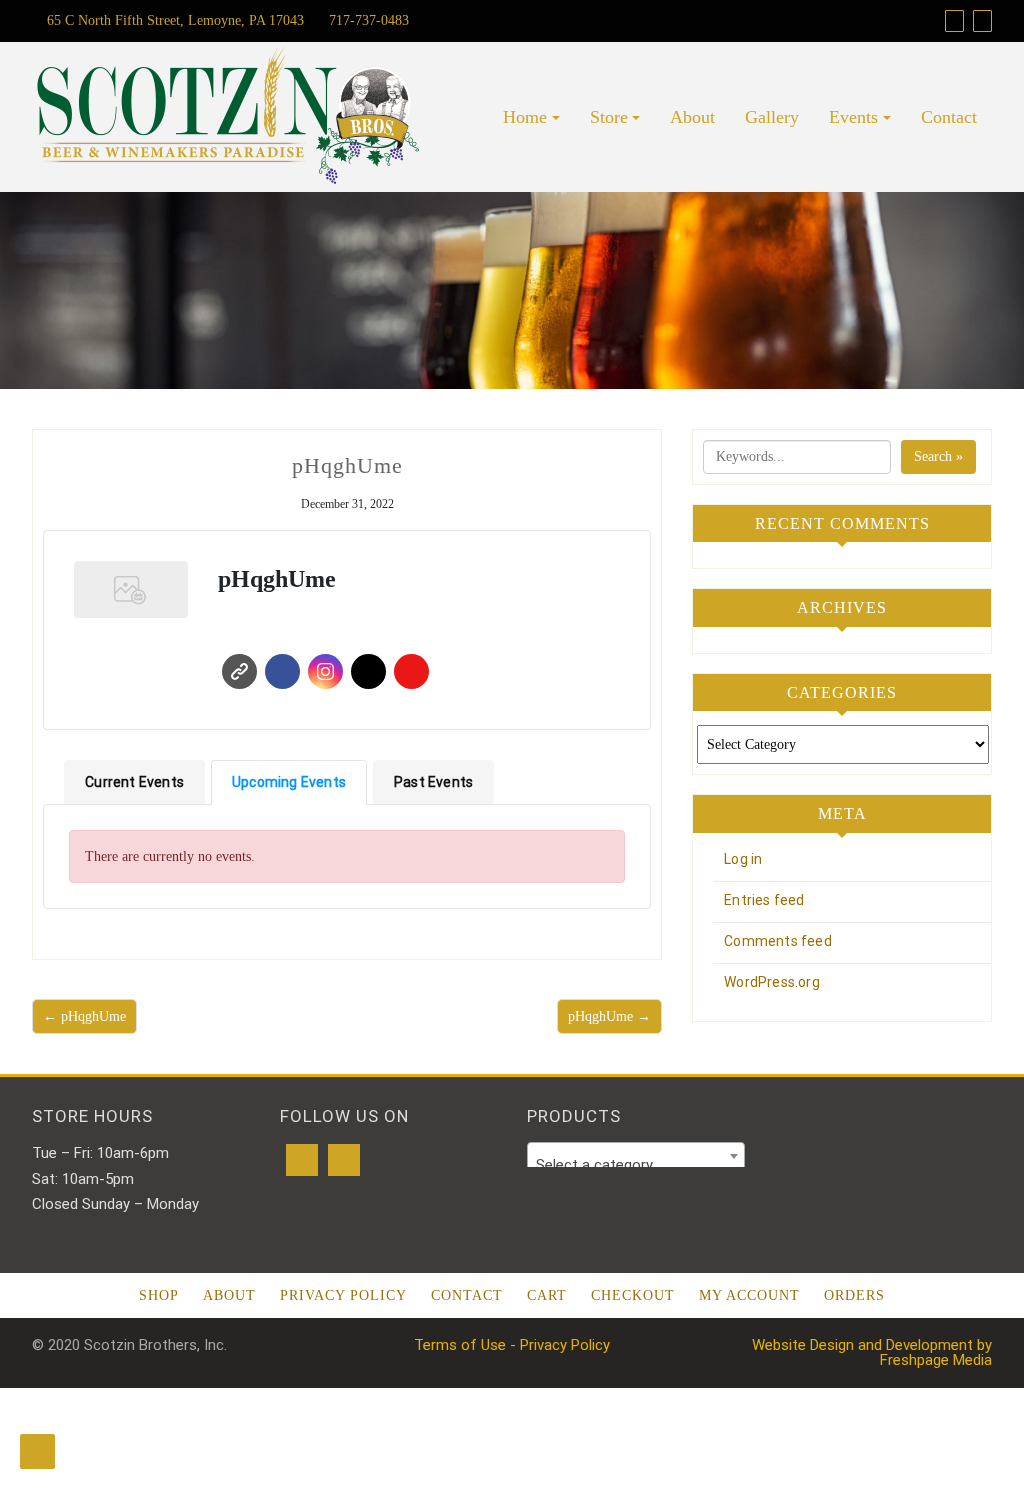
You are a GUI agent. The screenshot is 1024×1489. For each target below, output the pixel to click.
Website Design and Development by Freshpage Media (872, 1352)
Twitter (368, 671)
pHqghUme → (609, 1016)
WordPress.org (772, 982)
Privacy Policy (343, 1295)
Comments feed (778, 941)
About (692, 117)
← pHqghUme (84, 1016)
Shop (159, 1295)
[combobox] (636, 1156)
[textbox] (636, 1164)
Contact (949, 117)
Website (239, 671)
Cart (547, 1295)
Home (525, 117)
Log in (743, 859)
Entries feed (764, 900)
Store (609, 117)
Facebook (282, 671)
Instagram (325, 671)
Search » (938, 456)
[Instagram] (344, 1160)
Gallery (772, 117)
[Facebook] (302, 1160)
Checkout (633, 1295)
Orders (854, 1295)
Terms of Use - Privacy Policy (512, 1345)
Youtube (411, 671)
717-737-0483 (367, 20)
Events (853, 117)
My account (749, 1295)
